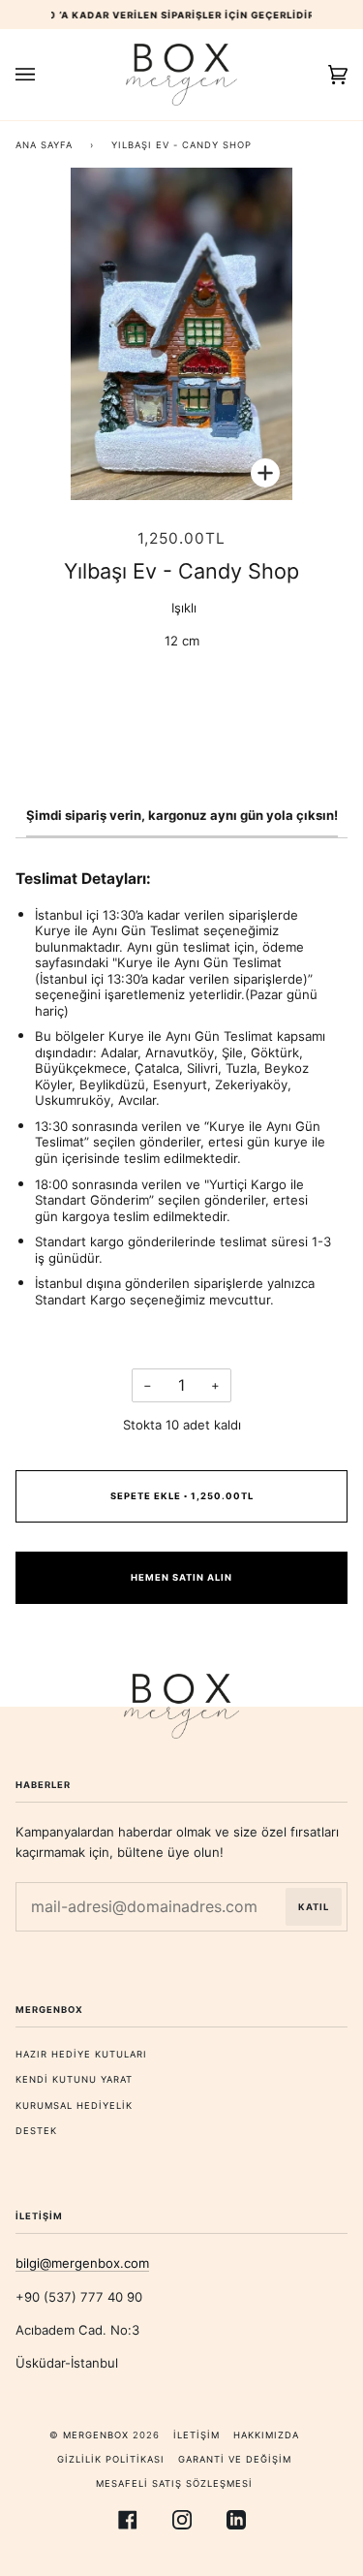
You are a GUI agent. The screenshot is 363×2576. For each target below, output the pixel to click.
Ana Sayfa (44, 145)
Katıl (314, 1907)
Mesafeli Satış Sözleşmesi (174, 2483)
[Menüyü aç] (45, 75)
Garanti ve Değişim (235, 2459)
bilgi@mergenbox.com (82, 2263)
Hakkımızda (266, 2435)
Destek (36, 2131)
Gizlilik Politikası (111, 2459)
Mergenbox (96, 2435)
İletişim (197, 2435)
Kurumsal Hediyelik (74, 2105)
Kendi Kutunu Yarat (74, 2079)
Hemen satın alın (181, 1577)
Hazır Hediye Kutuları (81, 2054)
